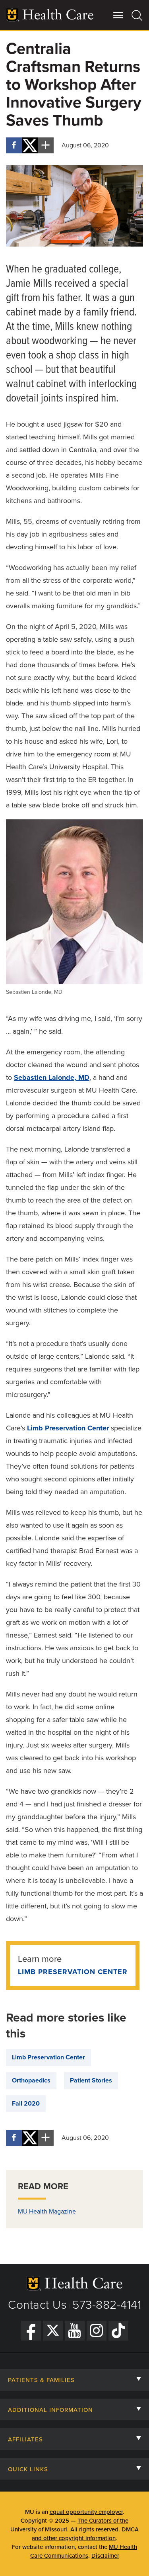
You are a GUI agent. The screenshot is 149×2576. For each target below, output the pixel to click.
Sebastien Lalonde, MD (52, 1077)
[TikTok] (118, 2331)
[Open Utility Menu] (118, 15)
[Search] (137, 15)
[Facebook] (31, 2331)
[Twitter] (53, 2331)
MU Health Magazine (47, 2212)
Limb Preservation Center (68, 1428)
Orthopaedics (31, 2080)
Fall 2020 (26, 2104)
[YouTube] (75, 2331)
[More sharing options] (46, 145)
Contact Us (37, 2305)
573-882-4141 (107, 2305)
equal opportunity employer (86, 2512)
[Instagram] (97, 2331)
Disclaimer (105, 2556)
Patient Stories (91, 2080)
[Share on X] (30, 145)
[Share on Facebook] (14, 145)
